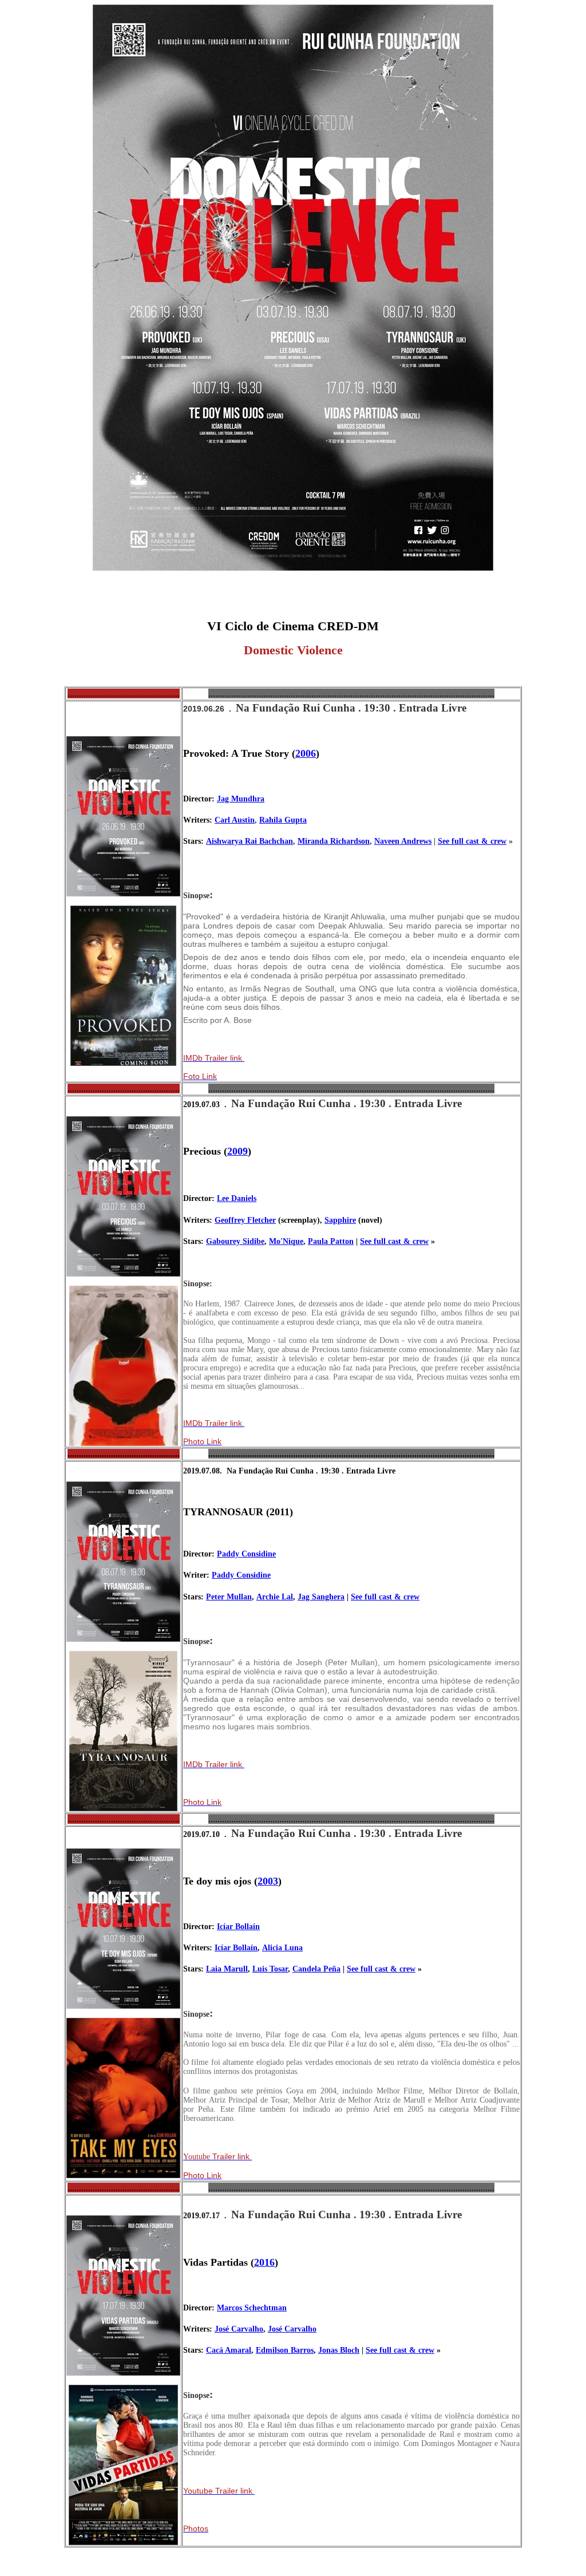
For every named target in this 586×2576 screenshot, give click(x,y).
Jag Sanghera (321, 1597)
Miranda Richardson (334, 841)
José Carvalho (239, 2329)
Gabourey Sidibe (235, 1241)
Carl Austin (235, 820)
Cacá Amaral (229, 2350)
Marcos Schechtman (252, 2308)
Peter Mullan (229, 1597)
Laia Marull (227, 1969)
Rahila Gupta (283, 820)
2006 (306, 753)
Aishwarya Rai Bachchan (250, 841)
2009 (237, 1151)
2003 (268, 1881)
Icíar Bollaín (238, 1927)
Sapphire (340, 1220)
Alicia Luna (282, 1948)
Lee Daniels (237, 1198)
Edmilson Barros (285, 2350)
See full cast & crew (472, 841)
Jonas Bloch (339, 2350)
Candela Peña (316, 1969)
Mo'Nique (286, 1241)
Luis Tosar (270, 1969)
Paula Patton (331, 1241)
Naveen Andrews (403, 841)
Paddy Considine (246, 1554)
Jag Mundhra (241, 799)
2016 (264, 2262)
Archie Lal (275, 1597)
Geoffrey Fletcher (245, 1220)
